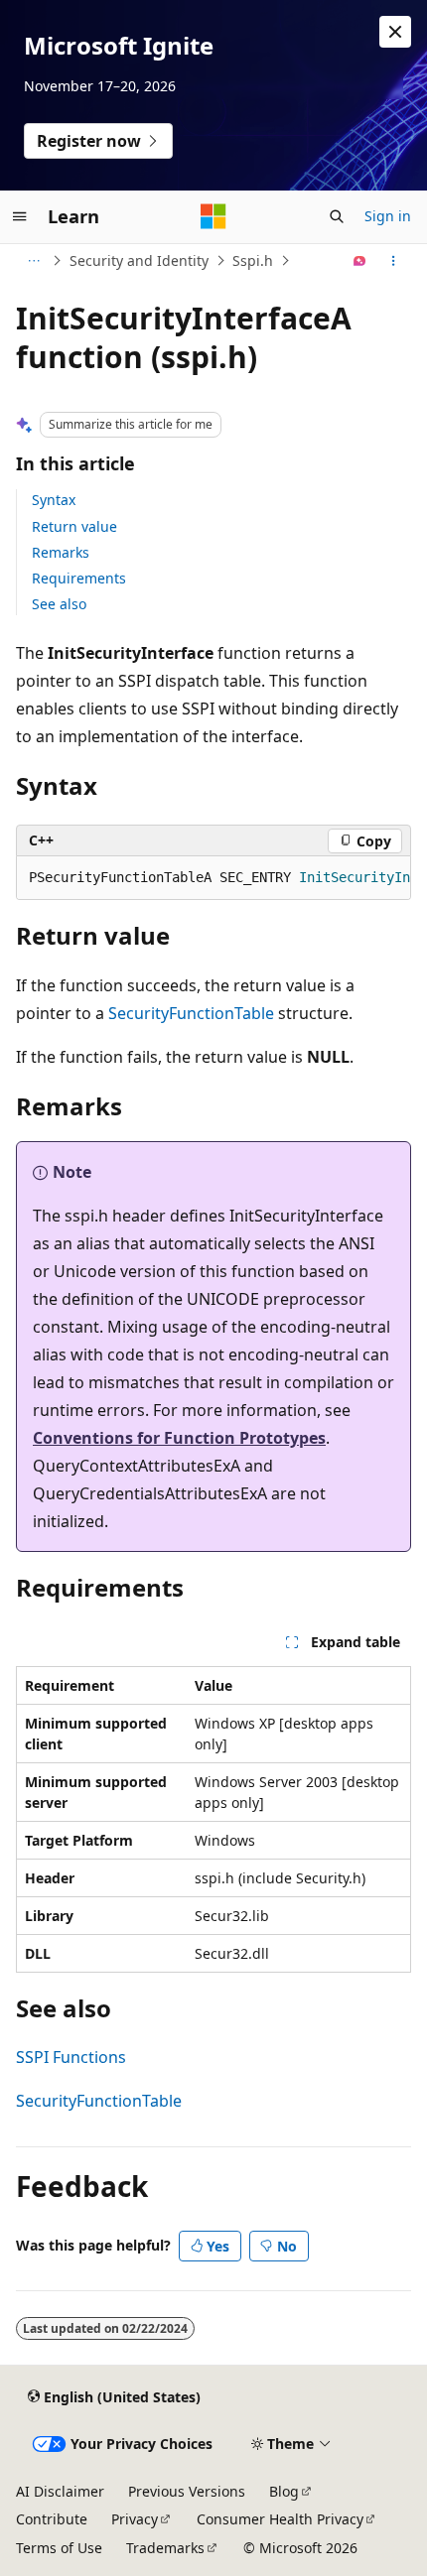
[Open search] (337, 216)
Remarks (61, 552)
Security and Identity (139, 260)
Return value (74, 526)
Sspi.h (253, 260)
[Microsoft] (213, 216)
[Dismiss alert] (395, 32)
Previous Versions (187, 2491)
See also (59, 604)
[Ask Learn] (360, 261)
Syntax (54, 500)
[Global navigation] (20, 216)
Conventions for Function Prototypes (179, 1438)
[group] (213, 878)
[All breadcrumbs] (33, 261)
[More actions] (394, 261)
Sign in (388, 216)
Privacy (135, 2519)
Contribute (52, 2519)
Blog (284, 2491)
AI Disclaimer (60, 2491)
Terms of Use (59, 2548)
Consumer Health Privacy (280, 2519)
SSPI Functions (71, 2057)
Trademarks (165, 2548)
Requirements (79, 578)
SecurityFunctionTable (191, 1013)
